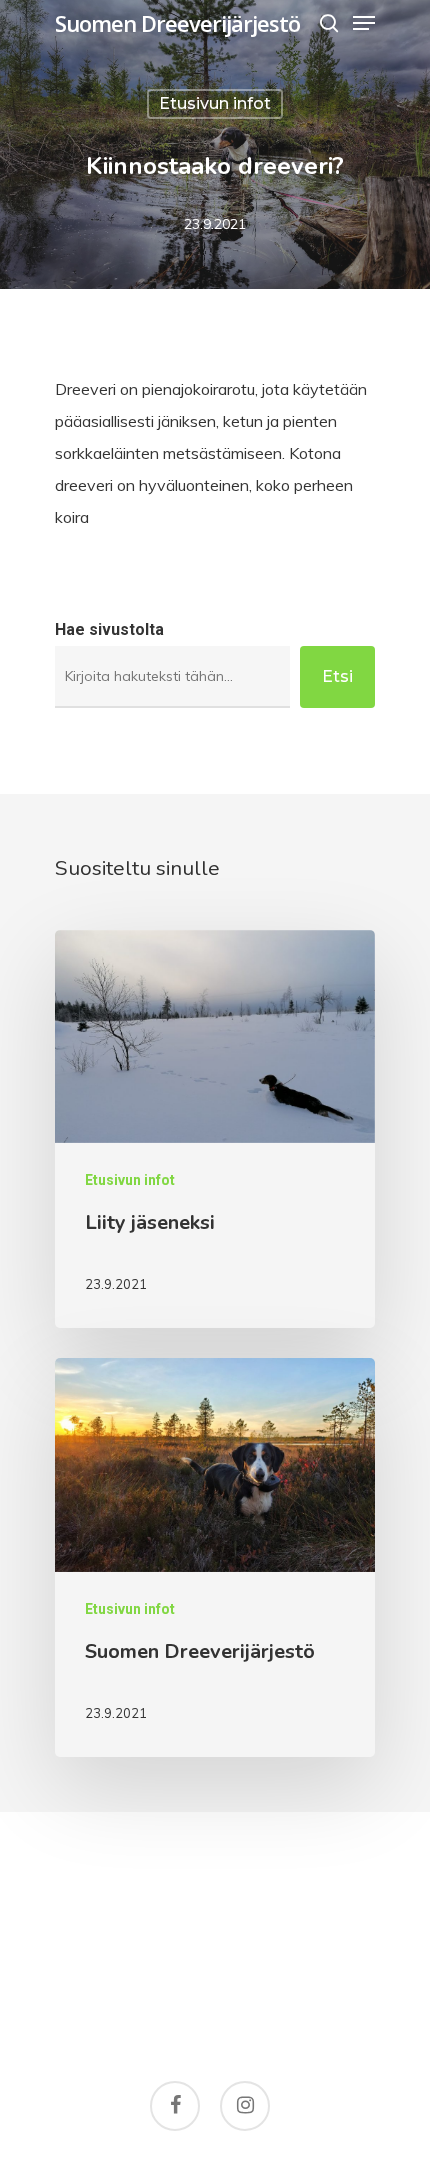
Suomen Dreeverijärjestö (177, 23)
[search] (329, 23)
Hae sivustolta (109, 629)
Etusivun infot (215, 103)
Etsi (337, 676)
